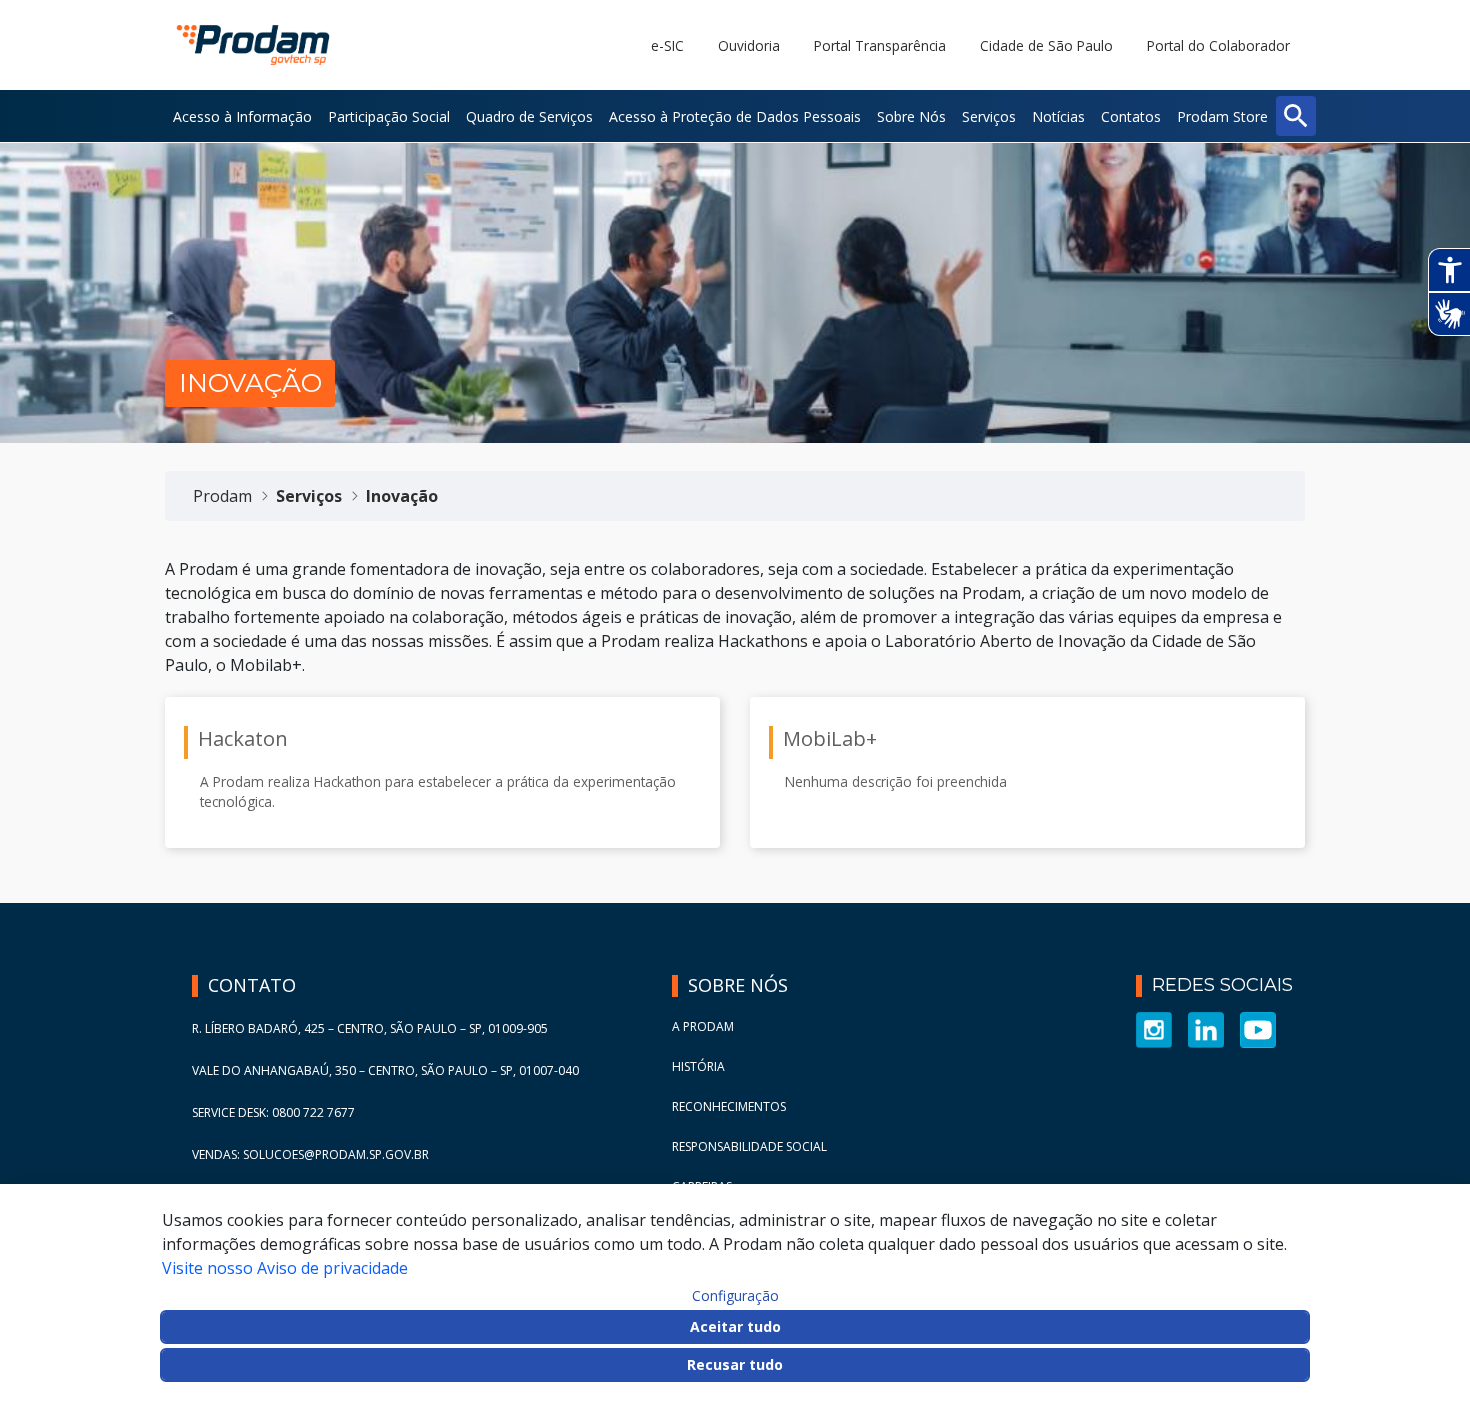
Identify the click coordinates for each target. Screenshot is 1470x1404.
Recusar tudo (735, 1364)
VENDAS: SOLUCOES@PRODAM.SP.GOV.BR (310, 1154)
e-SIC (667, 45)
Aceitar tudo (735, 1326)
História (698, 1066)
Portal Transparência (880, 45)
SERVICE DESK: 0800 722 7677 (273, 1112)
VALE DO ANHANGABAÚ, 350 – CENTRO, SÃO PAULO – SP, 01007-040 (385, 1070)
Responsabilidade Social (749, 1146)
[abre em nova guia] (1154, 1028)
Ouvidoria (749, 45)
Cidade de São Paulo (1046, 45)
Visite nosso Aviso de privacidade (285, 1268)
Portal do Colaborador (1218, 45)
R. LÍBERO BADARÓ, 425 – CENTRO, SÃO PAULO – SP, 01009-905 (370, 1028)
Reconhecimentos (729, 1106)
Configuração (735, 1296)
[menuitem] (242, 116)
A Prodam (703, 1026)
